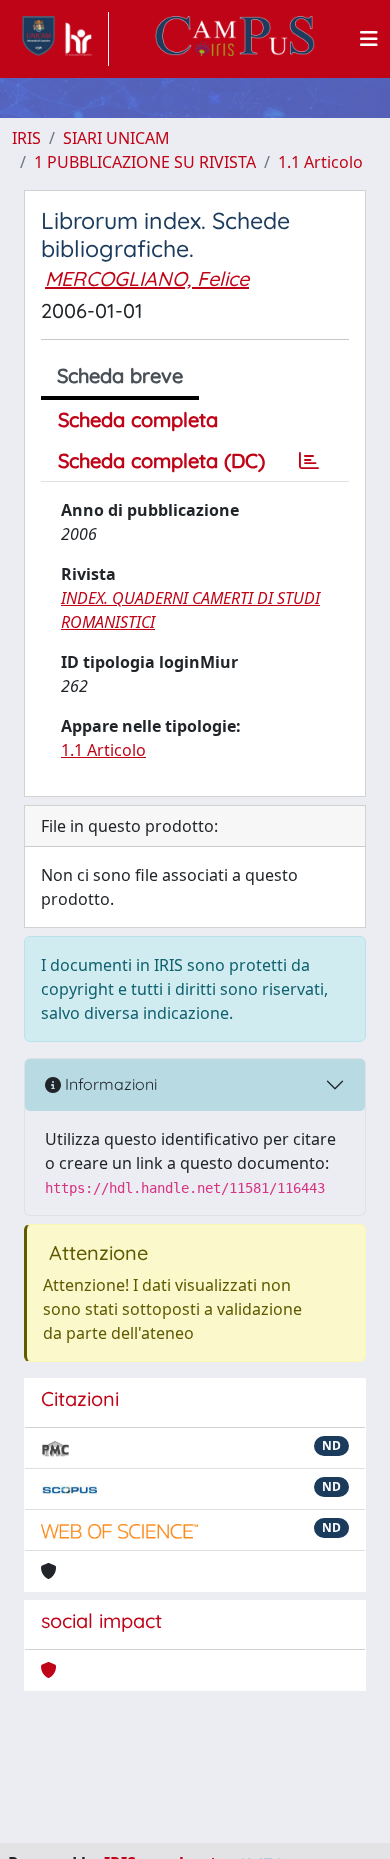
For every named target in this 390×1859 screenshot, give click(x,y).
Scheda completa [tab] (138, 419)
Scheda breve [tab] (120, 375)
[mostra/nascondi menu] (369, 39)
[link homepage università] (235, 39)
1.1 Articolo (320, 162)
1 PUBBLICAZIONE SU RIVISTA (145, 162)
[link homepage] (60, 39)
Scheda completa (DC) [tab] (161, 460)
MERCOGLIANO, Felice (147, 278)
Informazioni (109, 1084)
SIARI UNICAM (116, 138)
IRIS (26, 138)
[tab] (309, 461)
